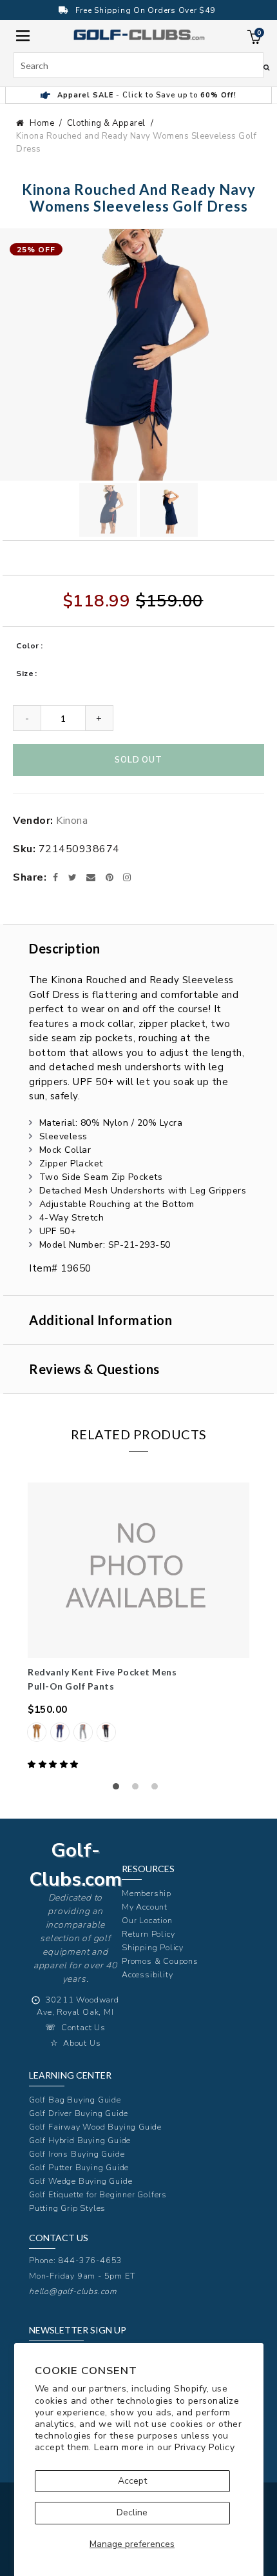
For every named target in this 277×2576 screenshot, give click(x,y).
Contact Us (83, 2027)
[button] (54, 1764)
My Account (145, 1907)
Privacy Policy (205, 2447)
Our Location (147, 1920)
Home (42, 123)
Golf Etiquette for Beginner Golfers (98, 2194)
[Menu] (23, 35)
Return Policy (148, 1934)
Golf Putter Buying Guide (79, 2167)
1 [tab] (119, 1790)
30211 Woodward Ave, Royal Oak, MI (78, 2006)
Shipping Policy (153, 1947)
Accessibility (147, 1974)
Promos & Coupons (160, 1961)
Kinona (72, 821)
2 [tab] (138, 1790)
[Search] (266, 67)
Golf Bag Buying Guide (75, 2100)
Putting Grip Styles (67, 2208)
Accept (132, 2481)
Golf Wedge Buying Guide (81, 2181)
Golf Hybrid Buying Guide (80, 2140)
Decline (132, 2512)
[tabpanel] (138, 1627)
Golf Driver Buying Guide (79, 2113)
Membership (147, 1893)
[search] (138, 65)
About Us (82, 2043)
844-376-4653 (91, 2260)
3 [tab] (158, 1790)
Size (25, 674)
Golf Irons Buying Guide (77, 2154)
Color (28, 646)
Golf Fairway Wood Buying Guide (95, 2127)
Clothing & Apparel (106, 123)
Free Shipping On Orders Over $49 (145, 10)
